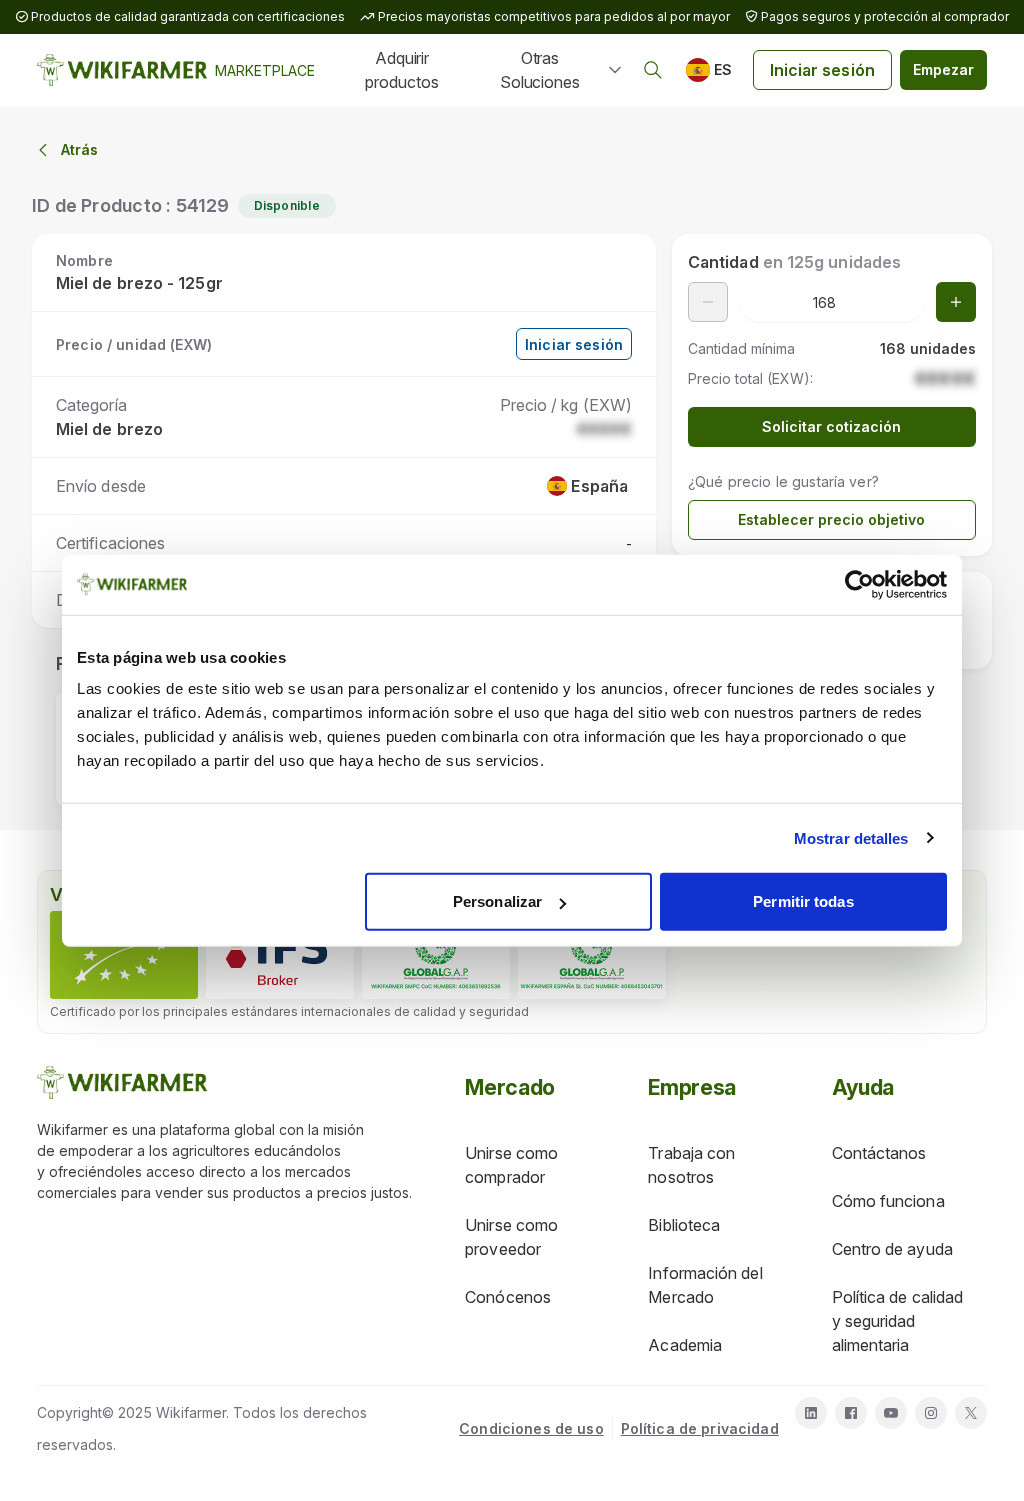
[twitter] (971, 1413)
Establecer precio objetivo (831, 519)
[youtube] (891, 1413)
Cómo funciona (888, 1201)
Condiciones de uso (531, 1428)
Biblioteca (684, 1225)
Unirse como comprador (511, 1165)
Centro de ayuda (892, 1249)
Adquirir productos (401, 70)
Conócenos (508, 1297)
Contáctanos (879, 1153)
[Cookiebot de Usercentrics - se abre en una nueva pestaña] (859, 584)
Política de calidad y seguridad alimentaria (898, 1321)
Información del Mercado (705, 1285)
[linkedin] (811, 1413)
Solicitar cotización (831, 426)
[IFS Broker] (280, 955)
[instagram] (931, 1413)
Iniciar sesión (822, 70)
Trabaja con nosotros (691, 1165)
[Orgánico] (124, 955)
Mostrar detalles (851, 837)
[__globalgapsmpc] (436, 955)
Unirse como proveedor (511, 1237)
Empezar (943, 69)
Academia (685, 1345)
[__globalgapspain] (592, 955)
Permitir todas (803, 901)
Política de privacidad (700, 1428)
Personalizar (497, 901)
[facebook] (851, 1413)
